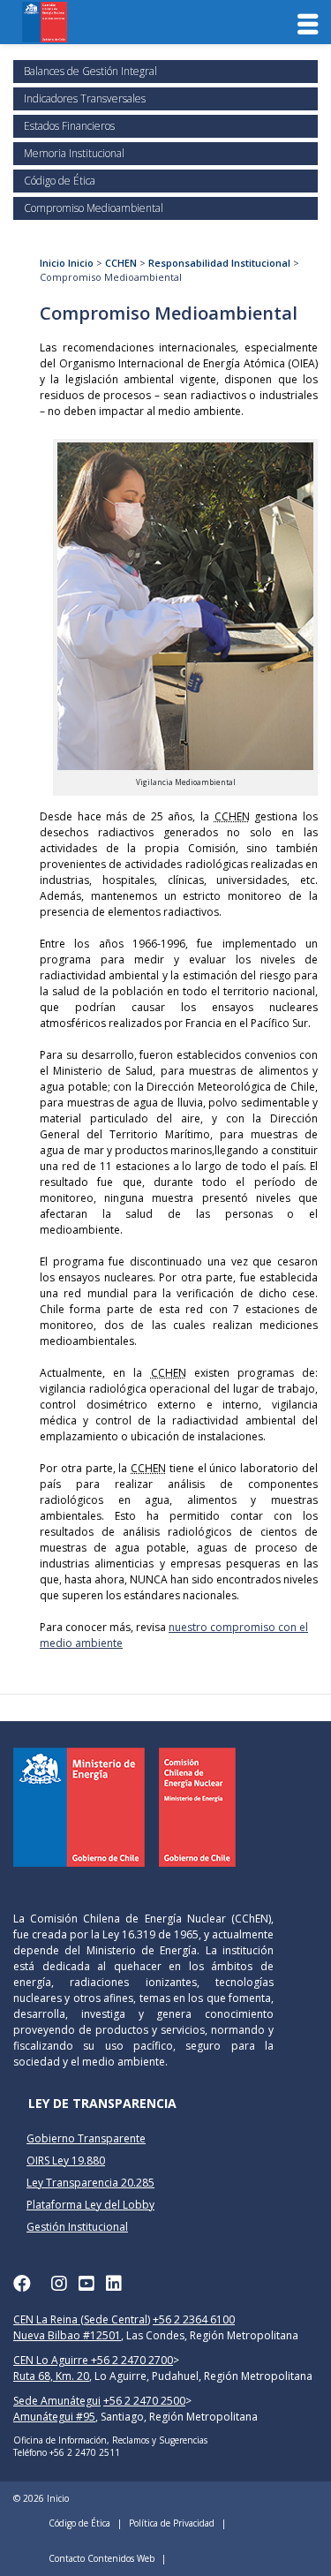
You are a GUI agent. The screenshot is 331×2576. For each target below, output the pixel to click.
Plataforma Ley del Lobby (90, 2205)
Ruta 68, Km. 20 (51, 2376)
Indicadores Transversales (85, 98)
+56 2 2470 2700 (132, 2360)
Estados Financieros (69, 126)
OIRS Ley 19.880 (66, 2161)
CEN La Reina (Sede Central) (82, 2319)
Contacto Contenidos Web (102, 2558)
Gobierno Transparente (86, 2138)
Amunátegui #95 (54, 2417)
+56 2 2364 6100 (194, 2319)
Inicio (53, 263)
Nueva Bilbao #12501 (67, 2335)
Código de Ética (60, 181)
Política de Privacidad (172, 2523)
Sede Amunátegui (57, 2401)
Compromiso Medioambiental (94, 208)
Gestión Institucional (77, 2227)
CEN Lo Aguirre (52, 2360)
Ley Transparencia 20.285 (90, 2183)
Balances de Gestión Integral (90, 71)
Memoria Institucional (74, 153)
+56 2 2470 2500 (144, 2401)
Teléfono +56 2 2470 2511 (67, 2452)
